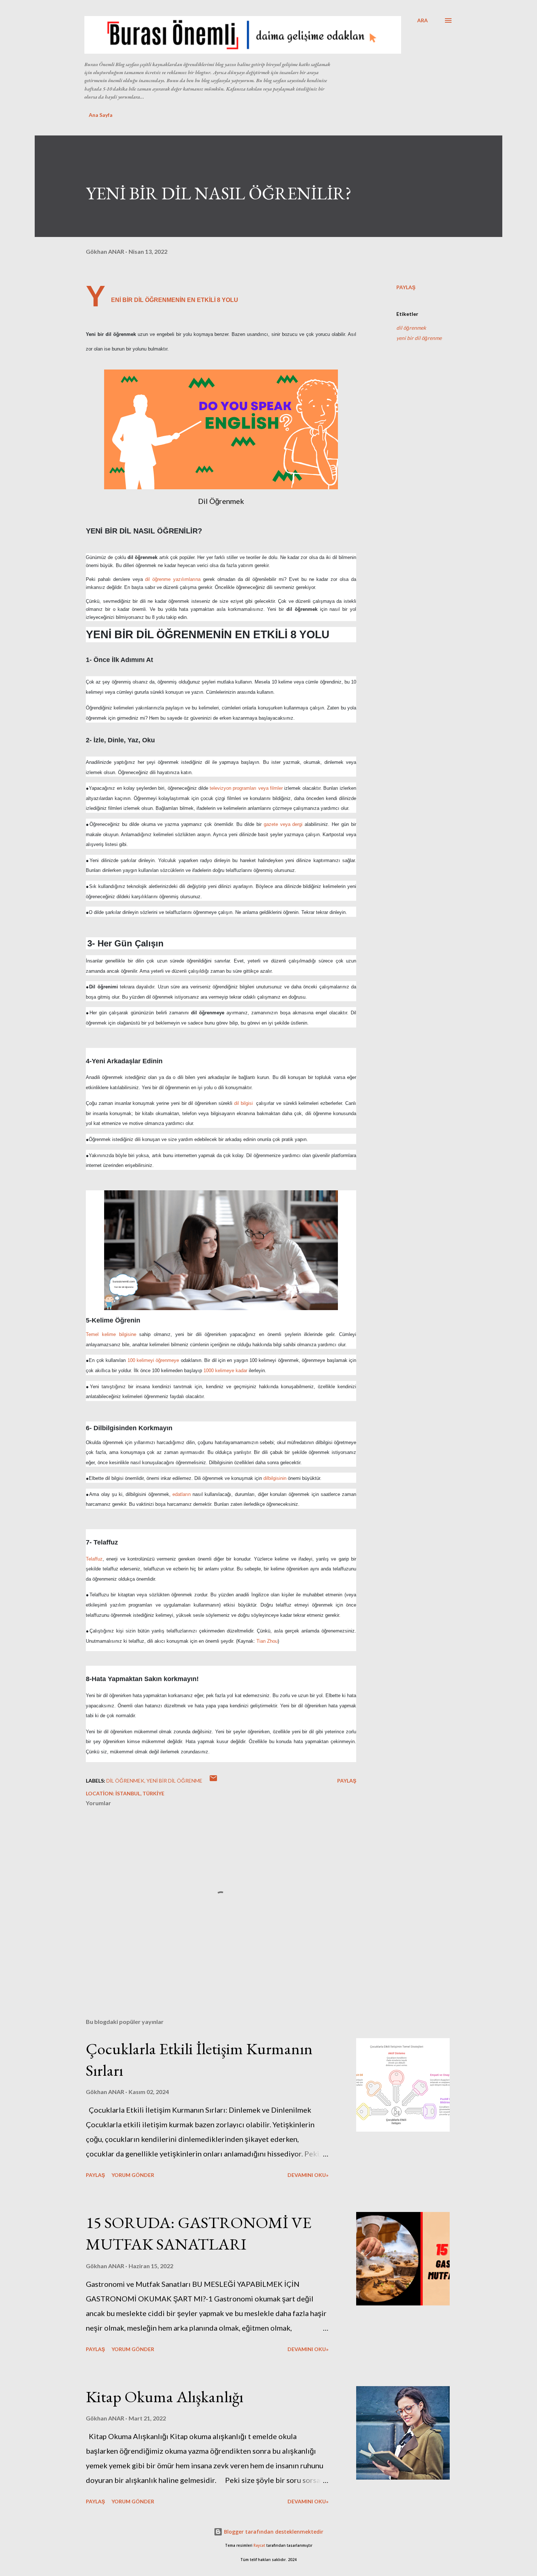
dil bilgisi (243, 1103)
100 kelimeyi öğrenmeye (153, 1360)
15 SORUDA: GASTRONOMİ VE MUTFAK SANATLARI (199, 2233)
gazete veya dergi (283, 824)
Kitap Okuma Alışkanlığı (165, 2397)
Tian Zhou (267, 1641)
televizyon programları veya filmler (246, 788)
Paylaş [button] (406, 287)
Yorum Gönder (133, 2175)
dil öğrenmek (411, 328)
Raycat (259, 2546)
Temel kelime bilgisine (111, 1334)
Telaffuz (94, 1559)
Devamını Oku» (308, 2175)
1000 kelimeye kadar (225, 1371)
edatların (182, 1494)
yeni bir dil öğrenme (419, 338)
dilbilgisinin (275, 1478)
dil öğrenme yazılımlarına (173, 579)
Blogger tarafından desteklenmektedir (273, 2532)
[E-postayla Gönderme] (213, 1781)
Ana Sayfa (101, 115)
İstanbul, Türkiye (140, 1793)
